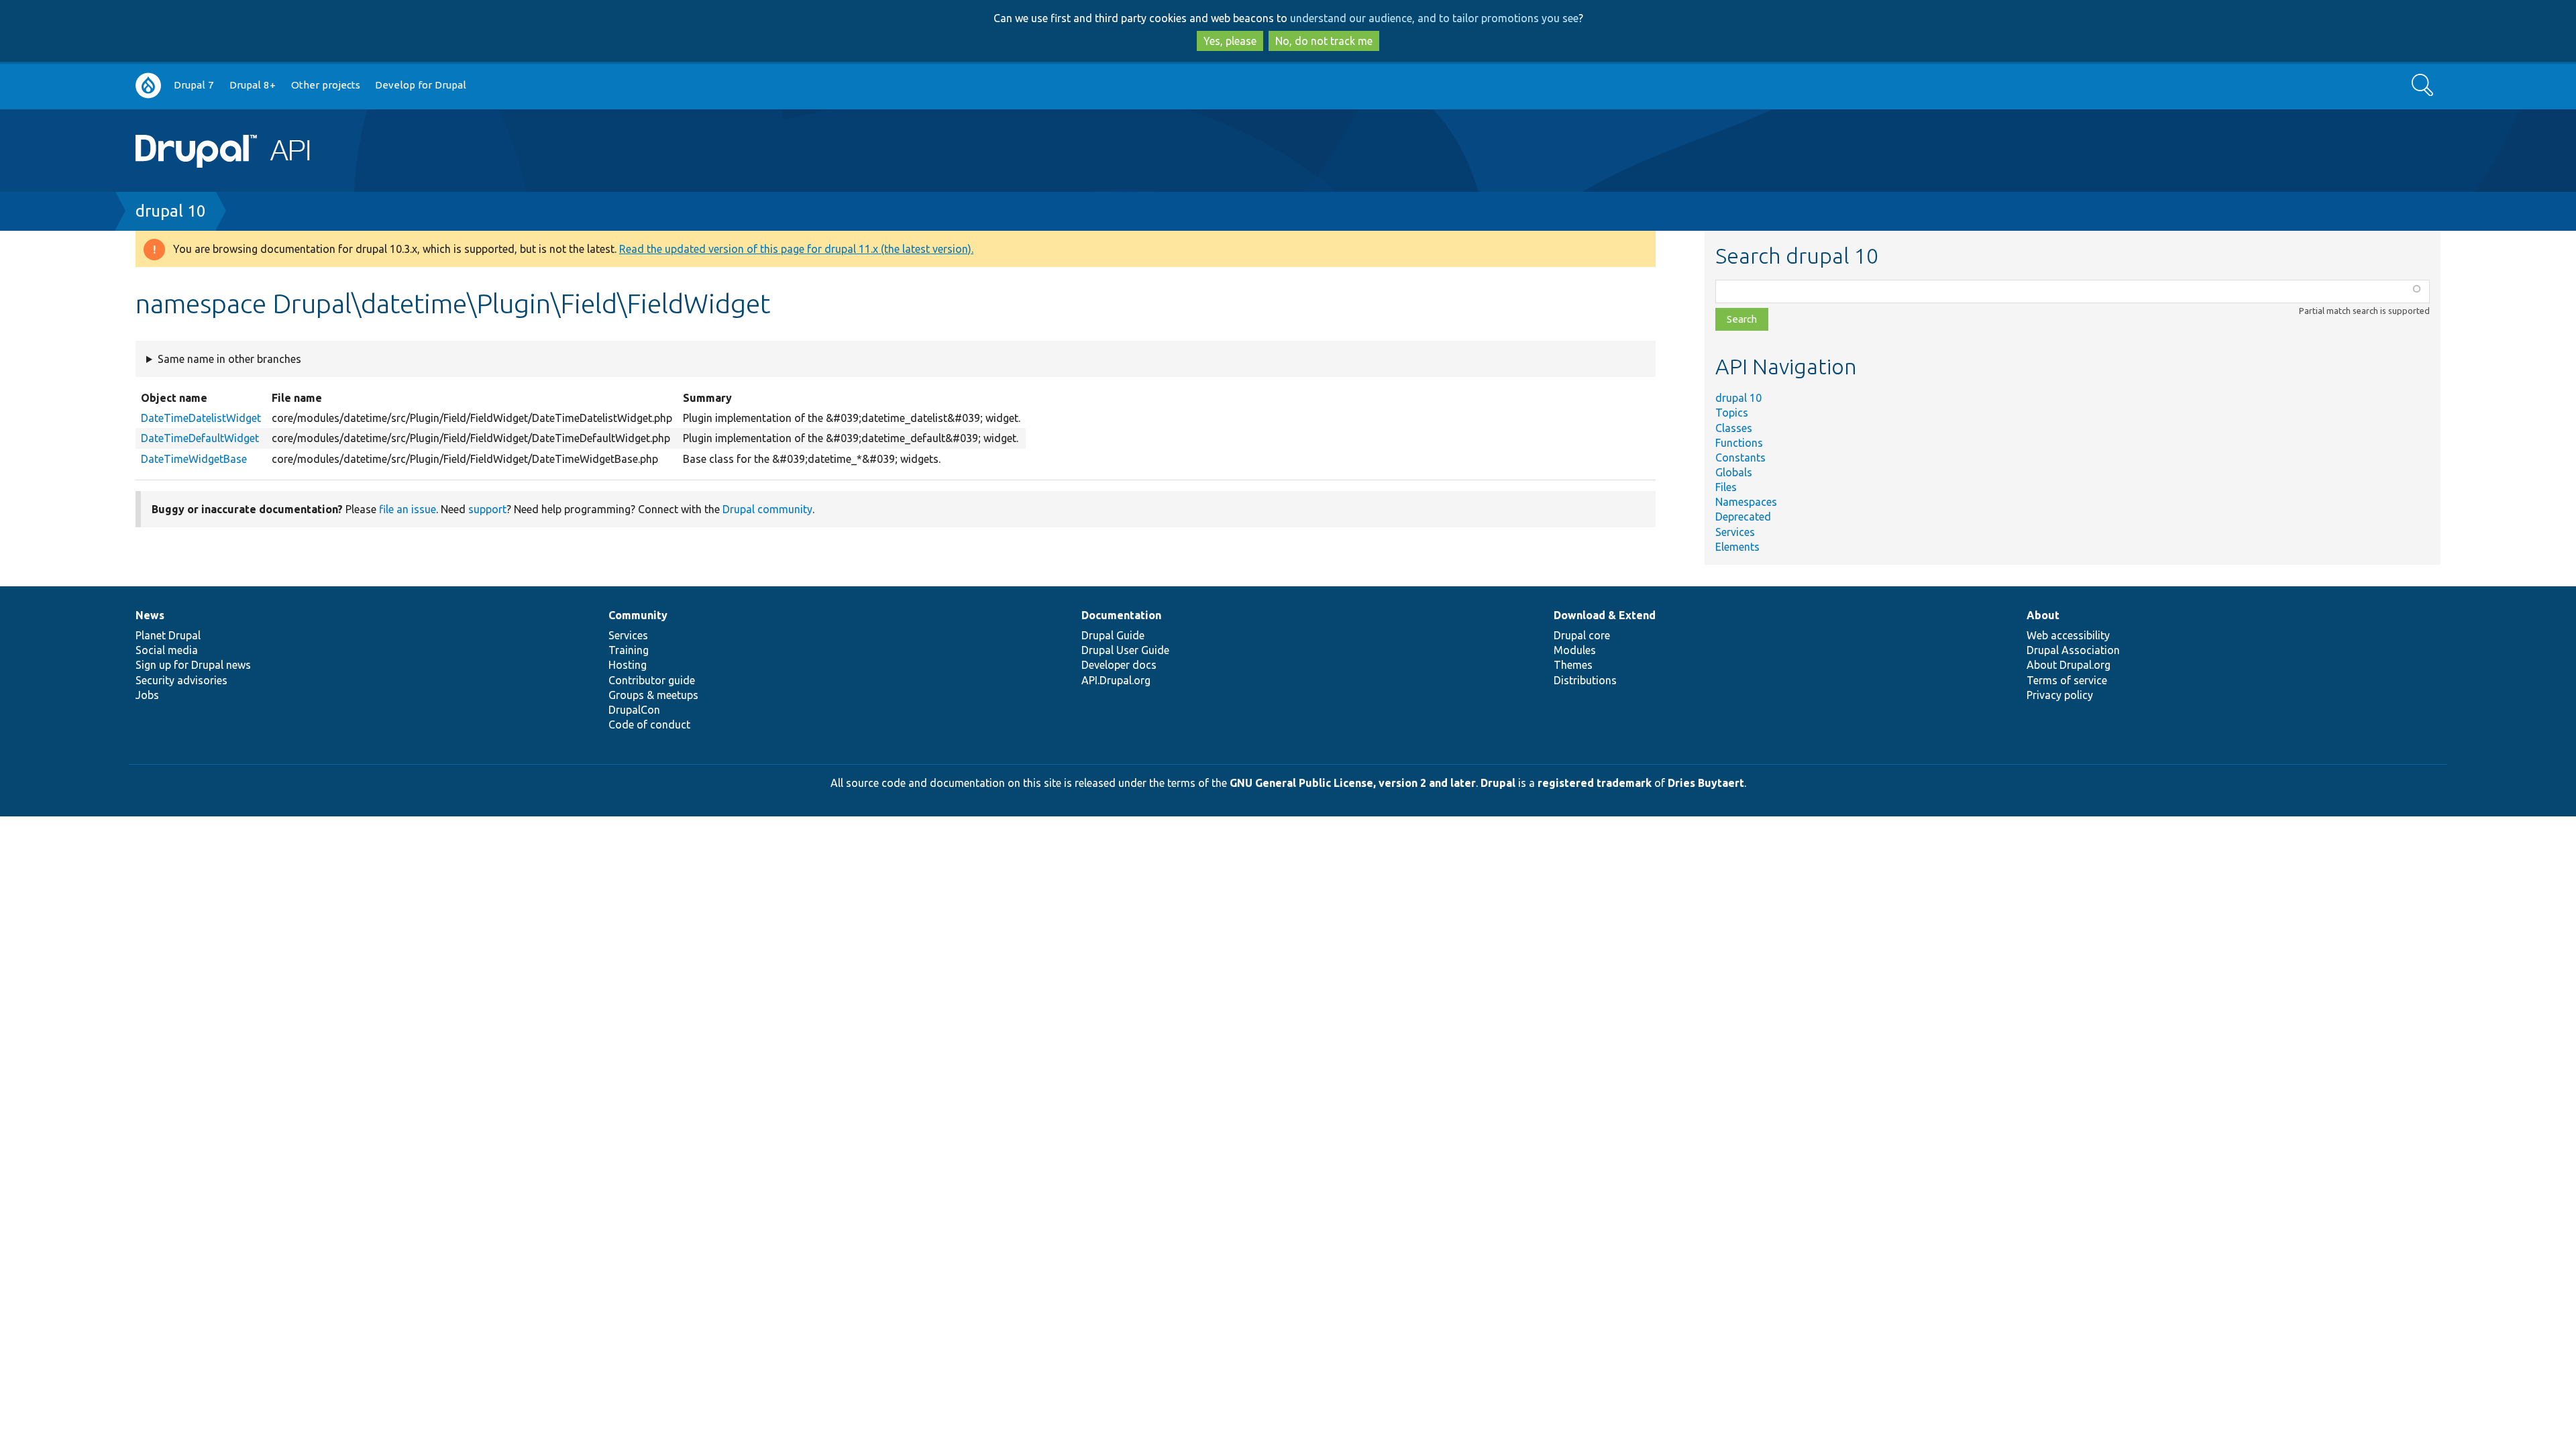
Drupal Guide (1113, 635)
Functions (1739, 443)
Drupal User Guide (1125, 650)
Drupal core (1582, 635)
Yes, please (1230, 41)
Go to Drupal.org (148, 86)
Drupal (1498, 783)
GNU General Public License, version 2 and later (1353, 783)
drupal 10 (171, 211)
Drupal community (767, 509)
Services (1735, 532)
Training (629, 650)
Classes (1734, 428)
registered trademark (1595, 783)
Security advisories (181, 680)
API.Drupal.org (1116, 680)
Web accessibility (2068, 635)
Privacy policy (2060, 695)
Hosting (628, 665)
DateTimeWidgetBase (194, 459)
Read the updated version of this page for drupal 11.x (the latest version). (796, 249)
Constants (1740, 458)
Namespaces (1746, 502)
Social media (167, 650)
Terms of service (2067, 680)
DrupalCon (634, 710)
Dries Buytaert (1706, 783)
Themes (1573, 665)
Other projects (326, 85)
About (2043, 615)
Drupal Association (2073, 650)
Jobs (147, 695)
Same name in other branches (229, 359)
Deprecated (1743, 517)
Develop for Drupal (421, 85)
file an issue (408, 509)
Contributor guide (652, 680)
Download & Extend (1605, 615)
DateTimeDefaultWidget (200, 438)
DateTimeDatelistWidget (201, 418)
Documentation (1121, 615)
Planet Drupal (168, 635)
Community (638, 615)
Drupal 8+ (253, 85)
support (487, 509)
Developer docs (1119, 665)
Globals (1734, 472)
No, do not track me (1324, 41)
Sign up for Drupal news (193, 665)
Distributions (1585, 680)
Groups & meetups (653, 695)
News (150, 615)
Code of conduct (649, 724)
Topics (1732, 413)
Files (1726, 487)
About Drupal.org (2069, 665)
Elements (1737, 547)
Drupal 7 (194, 85)
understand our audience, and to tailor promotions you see (1434, 18)
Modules (1575, 650)
